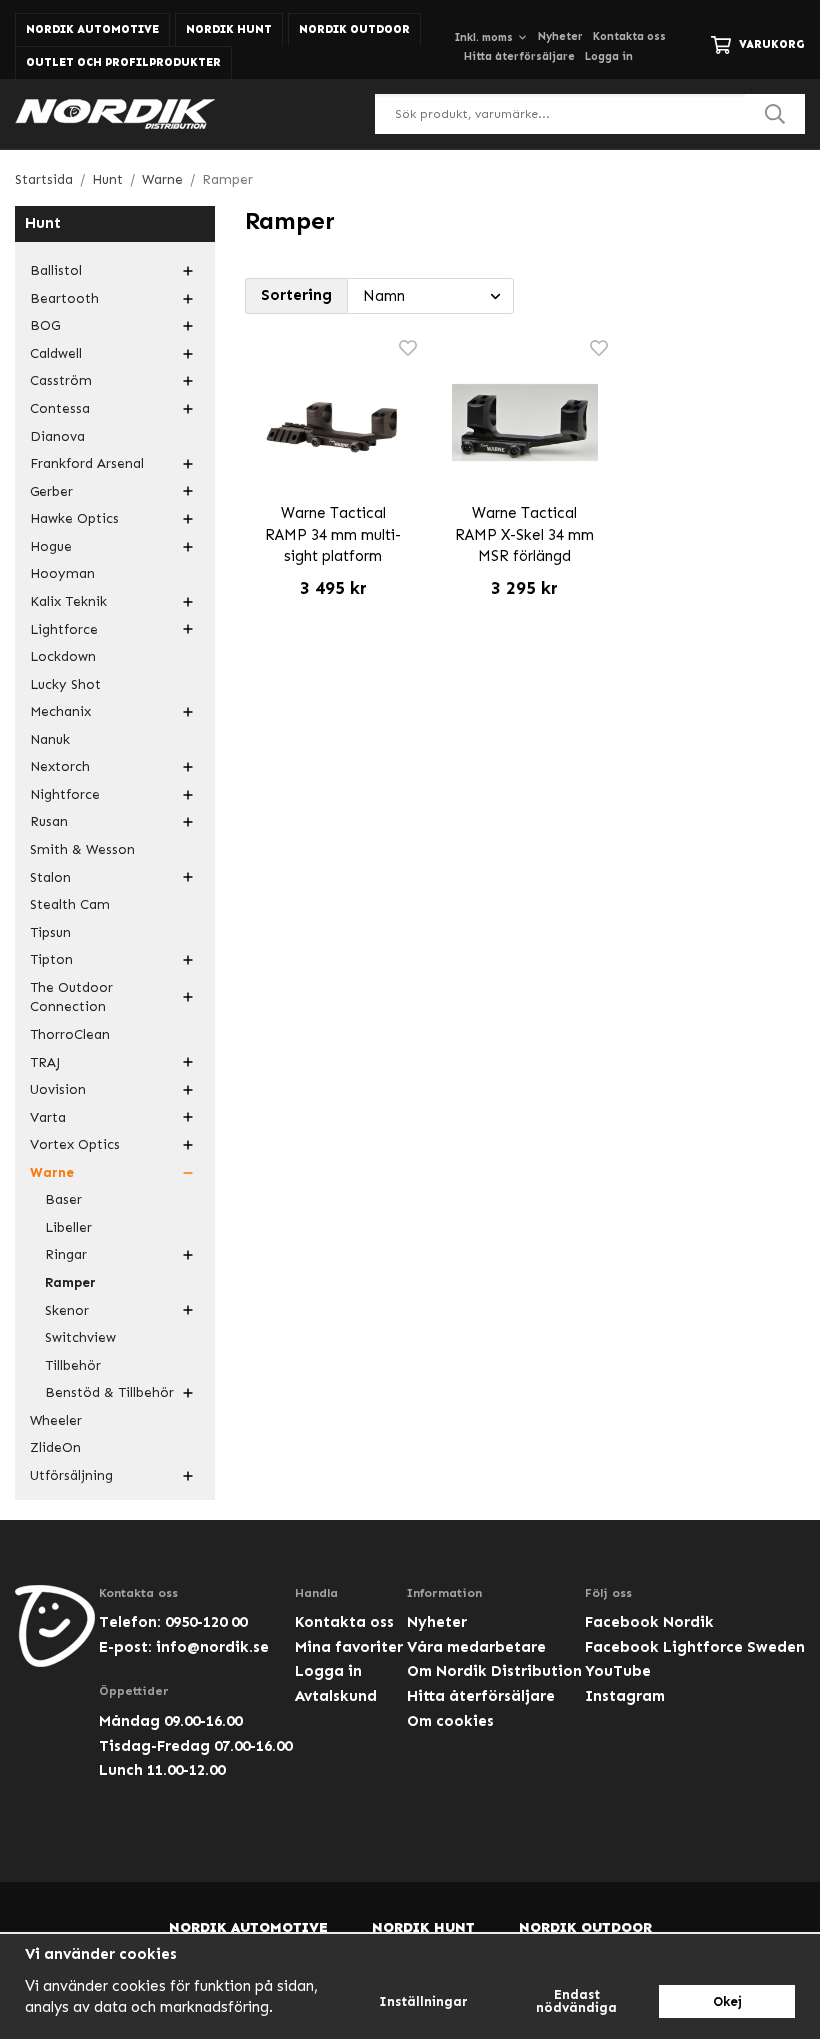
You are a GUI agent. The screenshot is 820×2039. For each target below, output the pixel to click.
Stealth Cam (70, 904)
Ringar (66, 1254)
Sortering (296, 295)
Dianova (57, 436)
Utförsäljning (71, 1475)
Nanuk (50, 739)
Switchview (80, 1337)
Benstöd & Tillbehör (109, 1392)
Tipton (51, 959)
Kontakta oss (629, 36)
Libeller (68, 1227)
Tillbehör (73, 1365)
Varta (48, 1117)
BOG (45, 325)
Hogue (51, 546)
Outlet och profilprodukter (123, 62)
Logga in (609, 56)
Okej (727, 2001)
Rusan (49, 821)
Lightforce (64, 629)
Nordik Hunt (229, 29)
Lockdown (63, 656)
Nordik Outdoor (354, 29)
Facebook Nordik (649, 1622)
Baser (63, 1199)
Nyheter (560, 36)
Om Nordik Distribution (494, 1671)
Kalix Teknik (68, 601)
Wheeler (56, 1420)
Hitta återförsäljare (519, 56)
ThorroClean (70, 1034)
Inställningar (423, 2001)
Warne (52, 1172)
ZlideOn (55, 1447)
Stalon (50, 877)
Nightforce (65, 794)
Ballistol (56, 270)
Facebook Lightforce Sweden (695, 1647)
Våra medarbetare (476, 1647)
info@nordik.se (212, 1647)
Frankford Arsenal (87, 463)
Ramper (70, 1282)
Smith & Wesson (82, 849)
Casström (61, 380)
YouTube (618, 1671)
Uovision (58, 1089)
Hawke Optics (74, 518)
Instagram (625, 1696)
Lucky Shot (65, 684)
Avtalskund (336, 1696)
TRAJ (45, 1062)
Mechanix (60, 711)
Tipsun (50, 932)
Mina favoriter (349, 1647)
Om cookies (450, 1721)
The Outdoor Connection (71, 997)
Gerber (51, 491)
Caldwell (56, 353)
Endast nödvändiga (576, 2001)
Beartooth (64, 298)
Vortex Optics (75, 1144)
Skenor (67, 1310)
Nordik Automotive (92, 29)
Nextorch (60, 766)
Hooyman (62, 573)
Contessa (60, 408)
